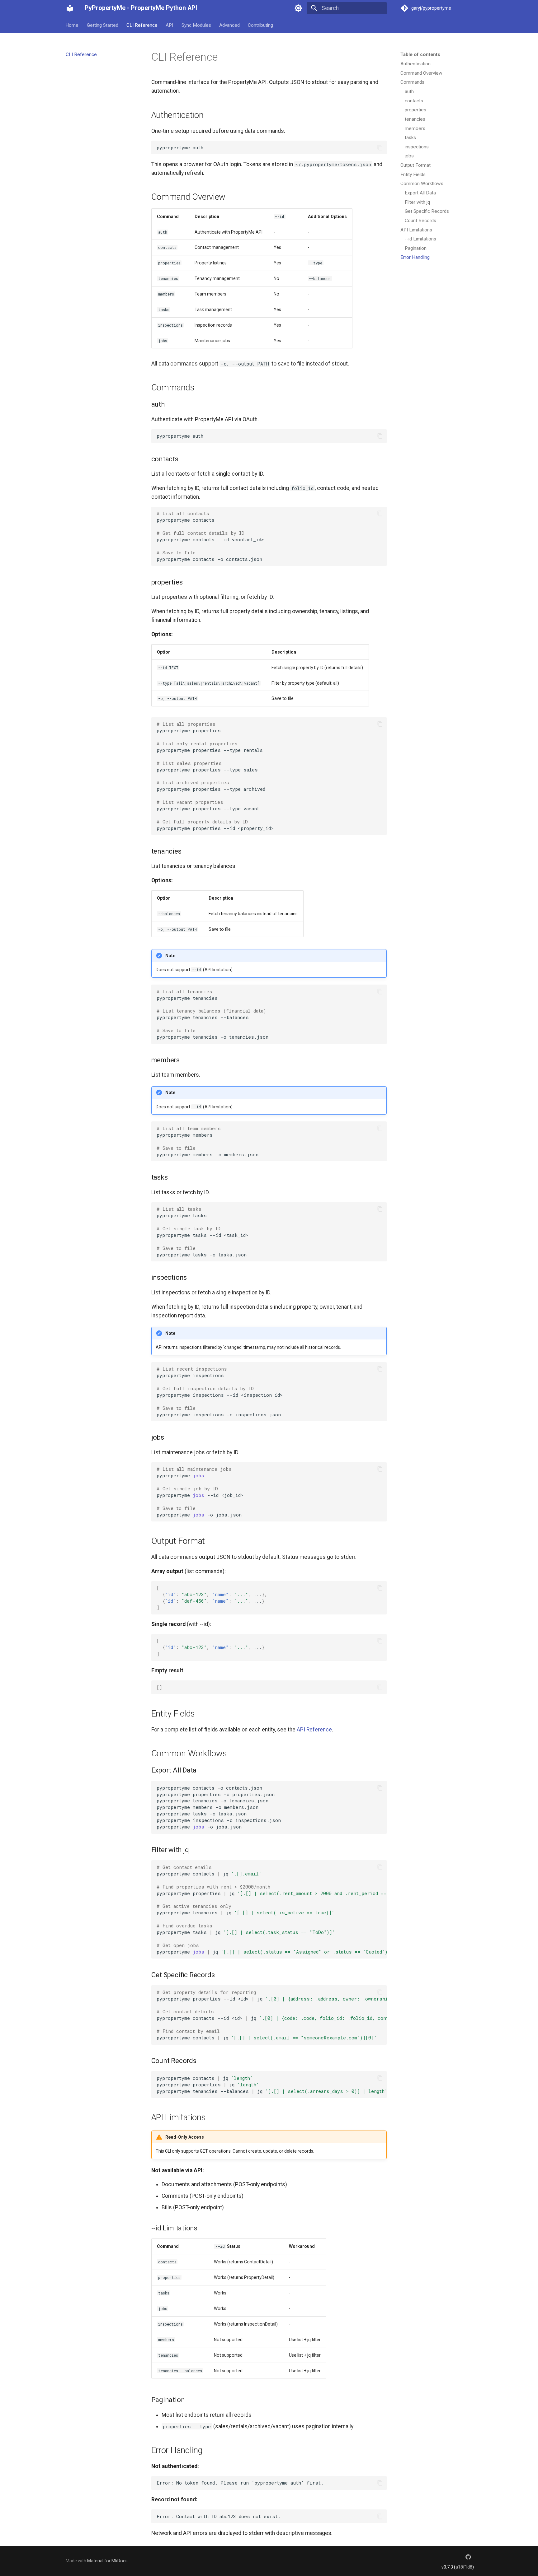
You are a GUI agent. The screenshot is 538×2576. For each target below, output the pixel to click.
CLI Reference (142, 25)
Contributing (261, 25)
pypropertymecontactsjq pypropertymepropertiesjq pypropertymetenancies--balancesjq (272, 2085)
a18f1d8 (464, 2567)
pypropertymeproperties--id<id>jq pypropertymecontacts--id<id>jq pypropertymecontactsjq (272, 2015)
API (170, 25)
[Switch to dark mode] (299, 8)
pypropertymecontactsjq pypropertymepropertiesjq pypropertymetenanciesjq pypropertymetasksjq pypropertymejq (272, 1909)
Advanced (229, 25)
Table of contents (420, 54)
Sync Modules (196, 25)
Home (72, 25)
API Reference (314, 1730)
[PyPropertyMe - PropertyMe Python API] (70, 8)
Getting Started (103, 25)
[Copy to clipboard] (380, 147)
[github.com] (468, 2557)
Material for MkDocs (107, 2561)
